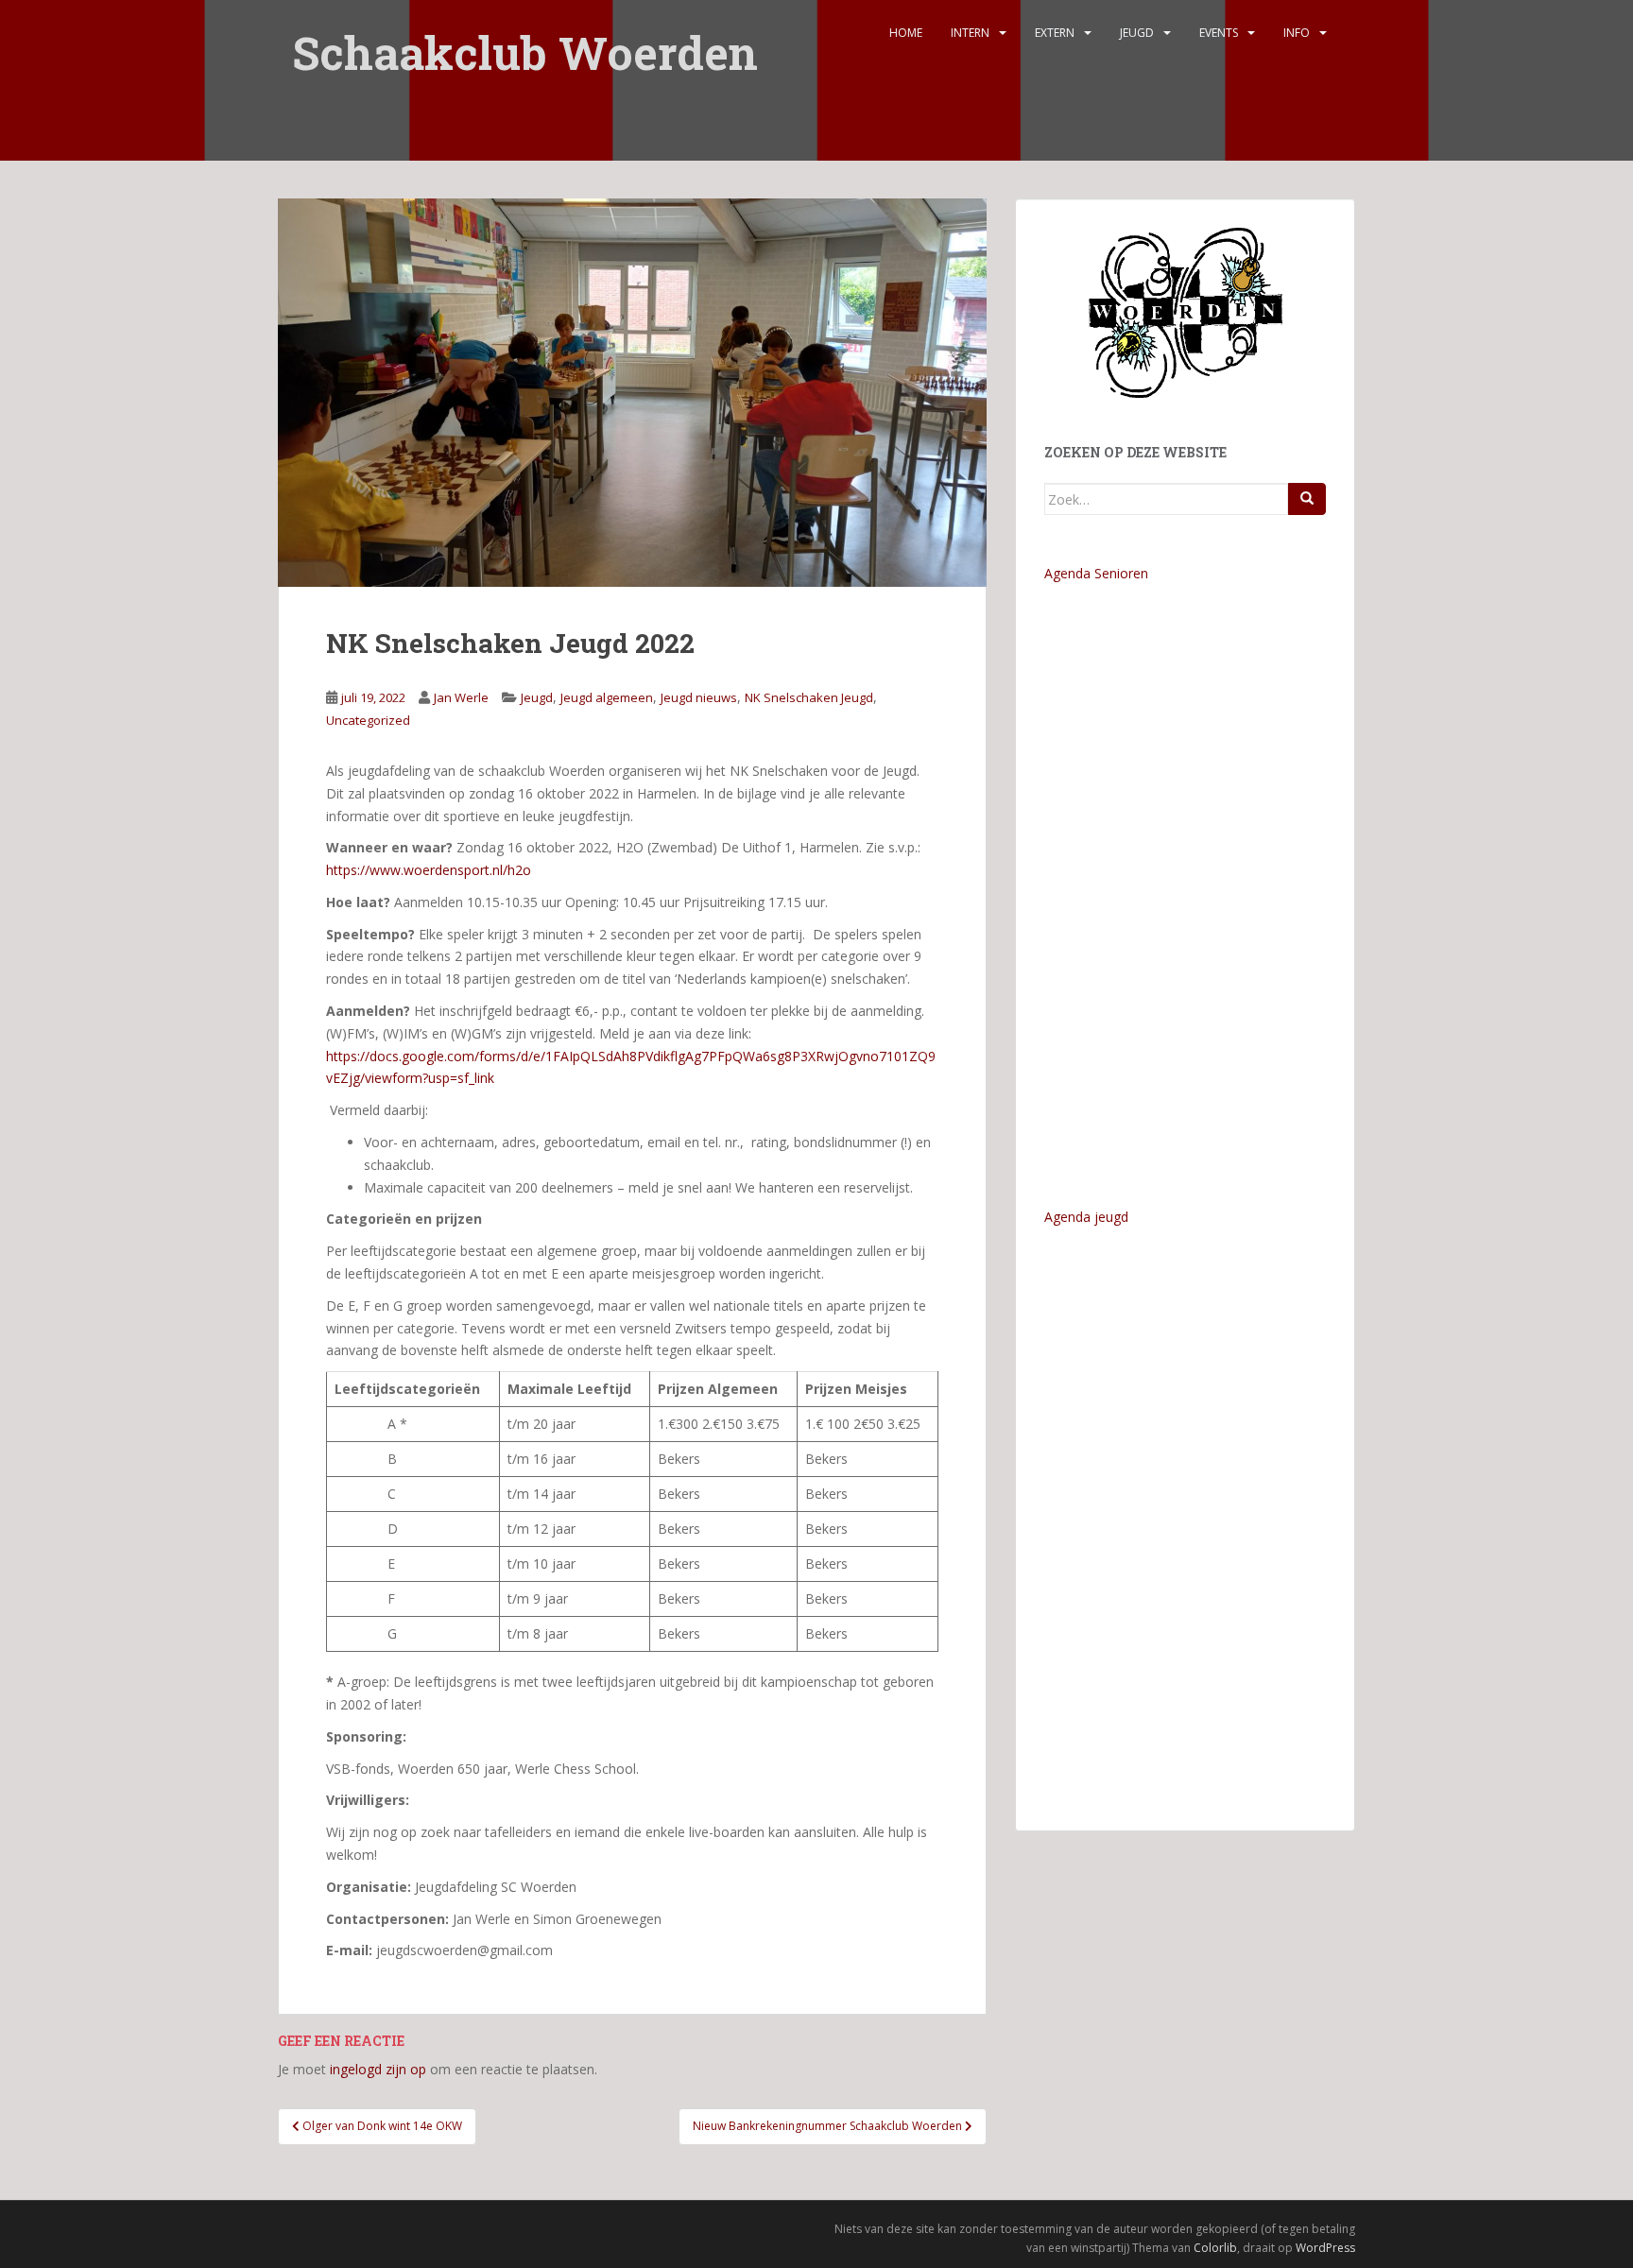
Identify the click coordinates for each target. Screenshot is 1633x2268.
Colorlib (1215, 2248)
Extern (1055, 33)
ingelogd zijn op (378, 2069)
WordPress (1325, 2248)
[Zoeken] (1307, 499)
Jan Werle (461, 697)
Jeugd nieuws (699, 697)
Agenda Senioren (1096, 573)
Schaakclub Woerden (525, 40)
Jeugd (1137, 33)
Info (1297, 33)
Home (906, 33)
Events (1219, 33)
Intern (970, 33)
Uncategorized (368, 720)
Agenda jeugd (1086, 1217)
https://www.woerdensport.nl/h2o (429, 870)
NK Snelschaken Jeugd (809, 697)
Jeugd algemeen (607, 697)
